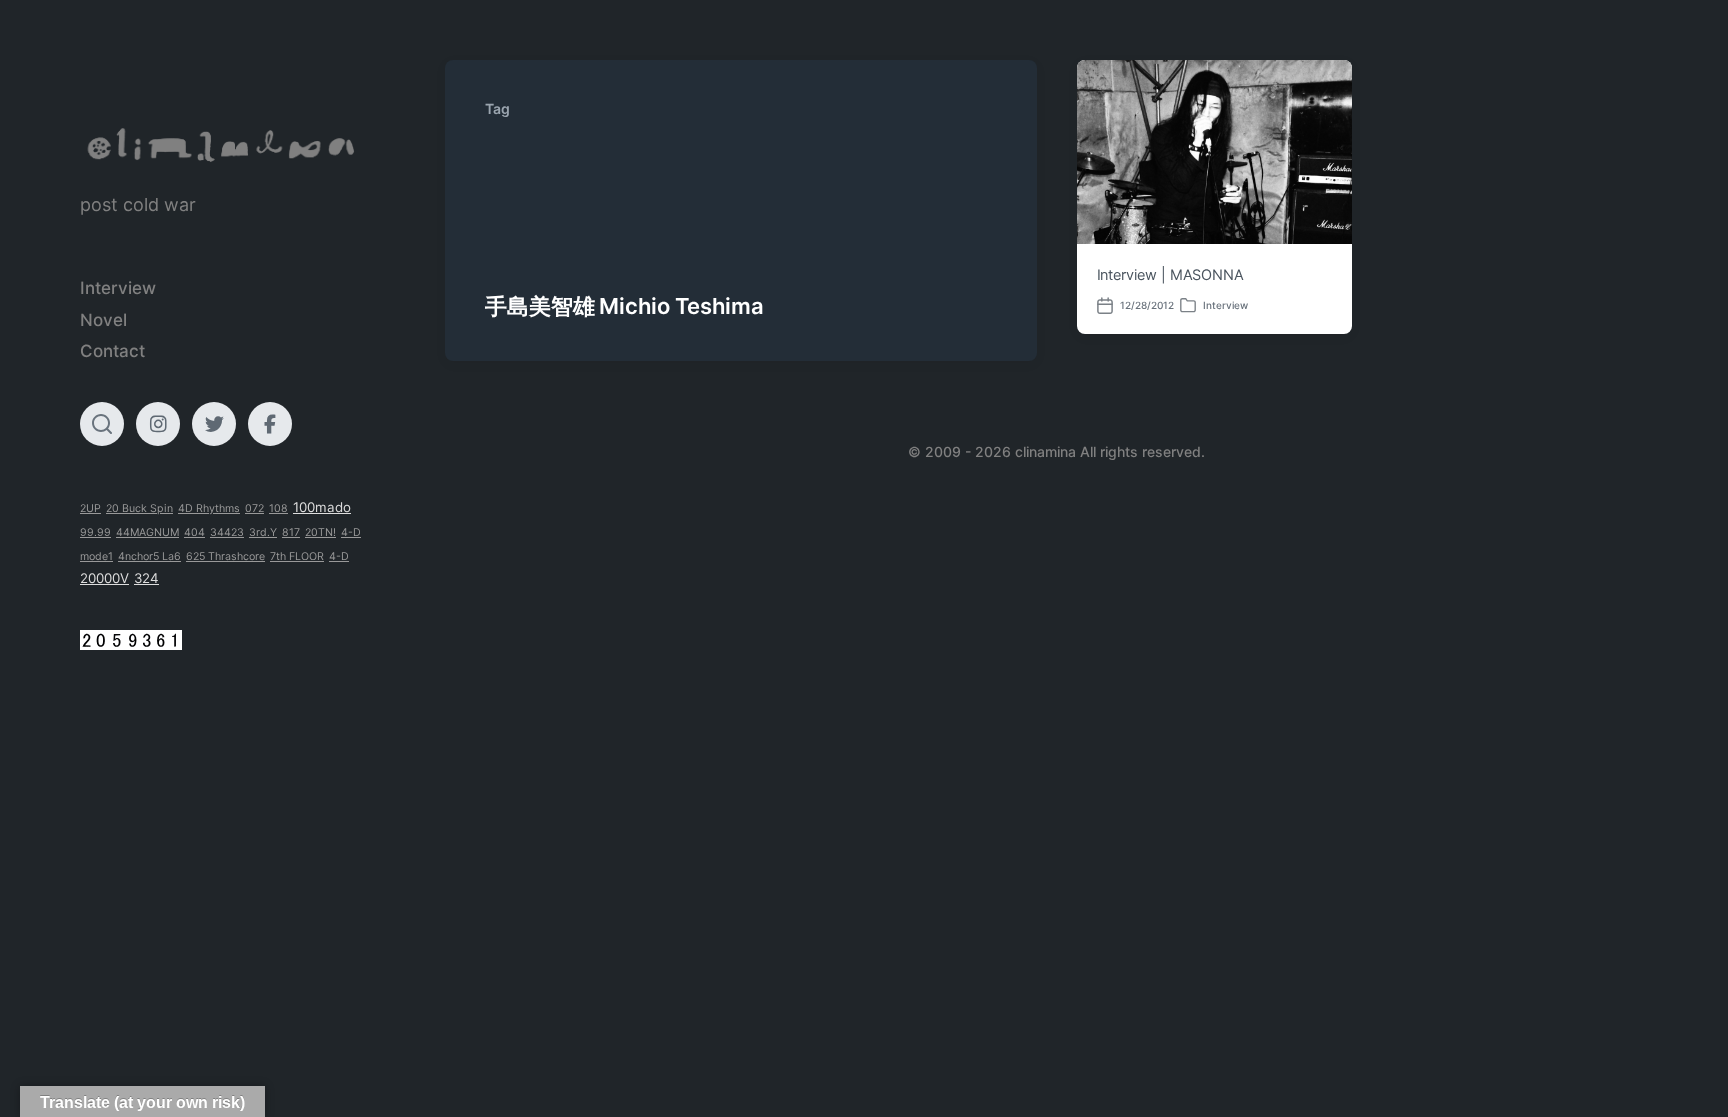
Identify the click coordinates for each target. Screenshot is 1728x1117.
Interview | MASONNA (1171, 275)
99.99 (95, 532)
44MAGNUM (147, 532)
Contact (112, 351)
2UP (90, 508)
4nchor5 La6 (149, 556)
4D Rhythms (209, 508)
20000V (104, 578)
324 (146, 578)
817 (291, 532)
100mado (322, 507)
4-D (339, 556)
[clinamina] (222, 145)
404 (194, 532)
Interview (118, 288)
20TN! (320, 532)
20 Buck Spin (139, 508)
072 (254, 508)
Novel (103, 320)
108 (278, 508)
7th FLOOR (297, 556)
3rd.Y (263, 532)
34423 (227, 532)
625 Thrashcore (225, 556)
